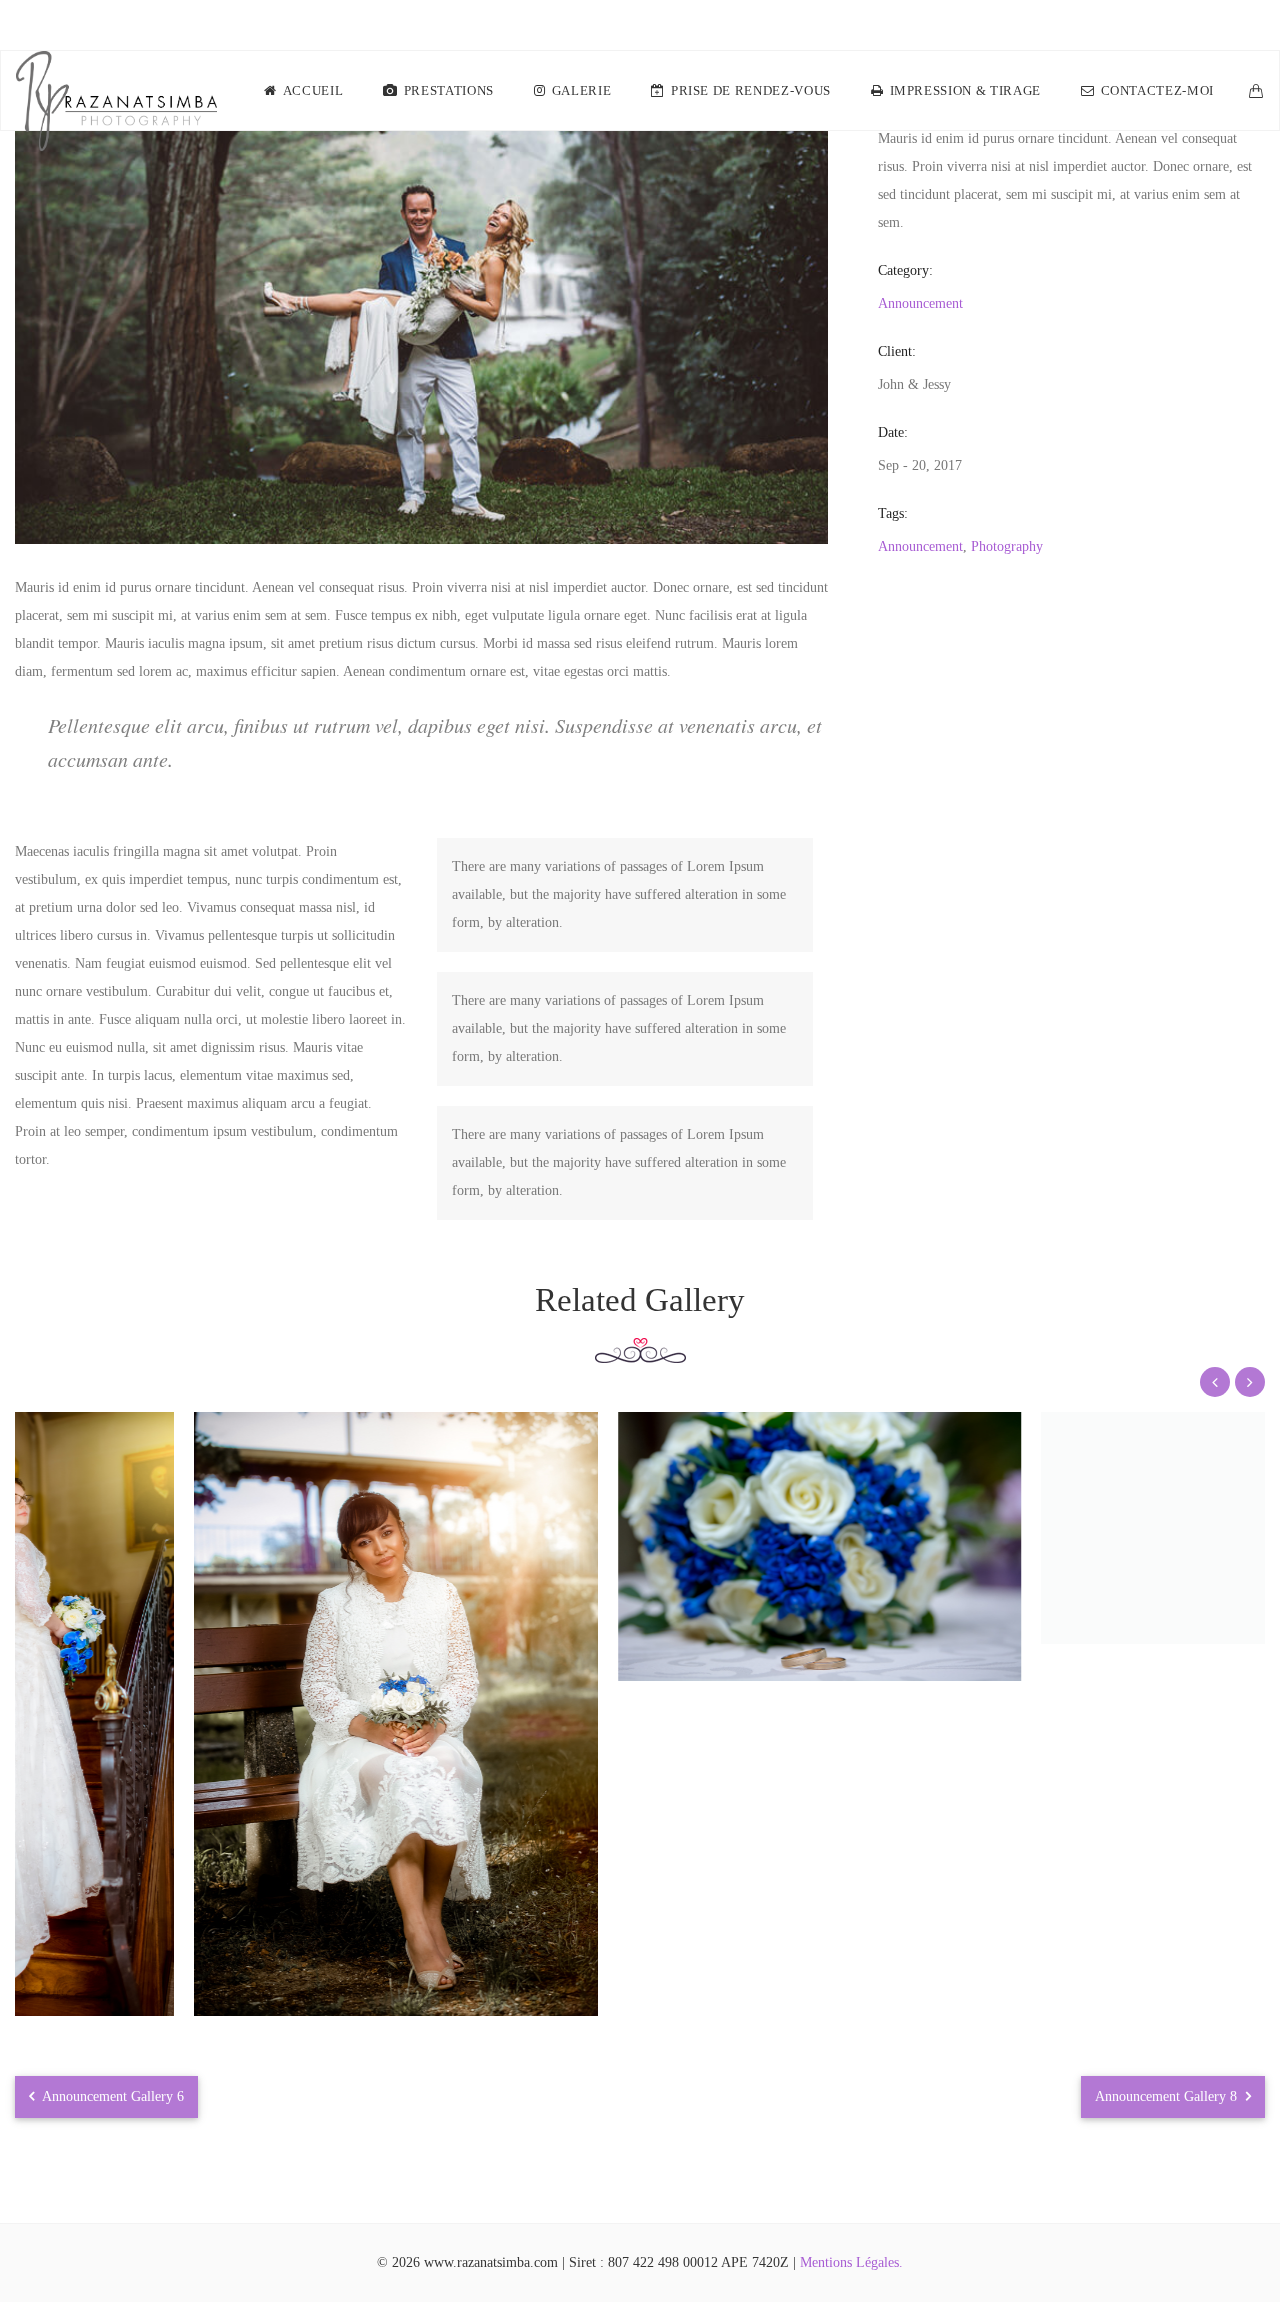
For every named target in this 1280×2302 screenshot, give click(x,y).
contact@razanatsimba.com (1179, 25)
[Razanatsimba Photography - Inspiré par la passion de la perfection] (116, 91)
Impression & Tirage (965, 90)
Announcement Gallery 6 (111, 2096)
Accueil (313, 90)
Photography (1007, 546)
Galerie (582, 90)
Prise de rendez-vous (751, 90)
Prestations (449, 90)
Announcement (920, 303)
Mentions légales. (851, 2262)
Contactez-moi (1157, 90)
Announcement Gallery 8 (1168, 2096)
